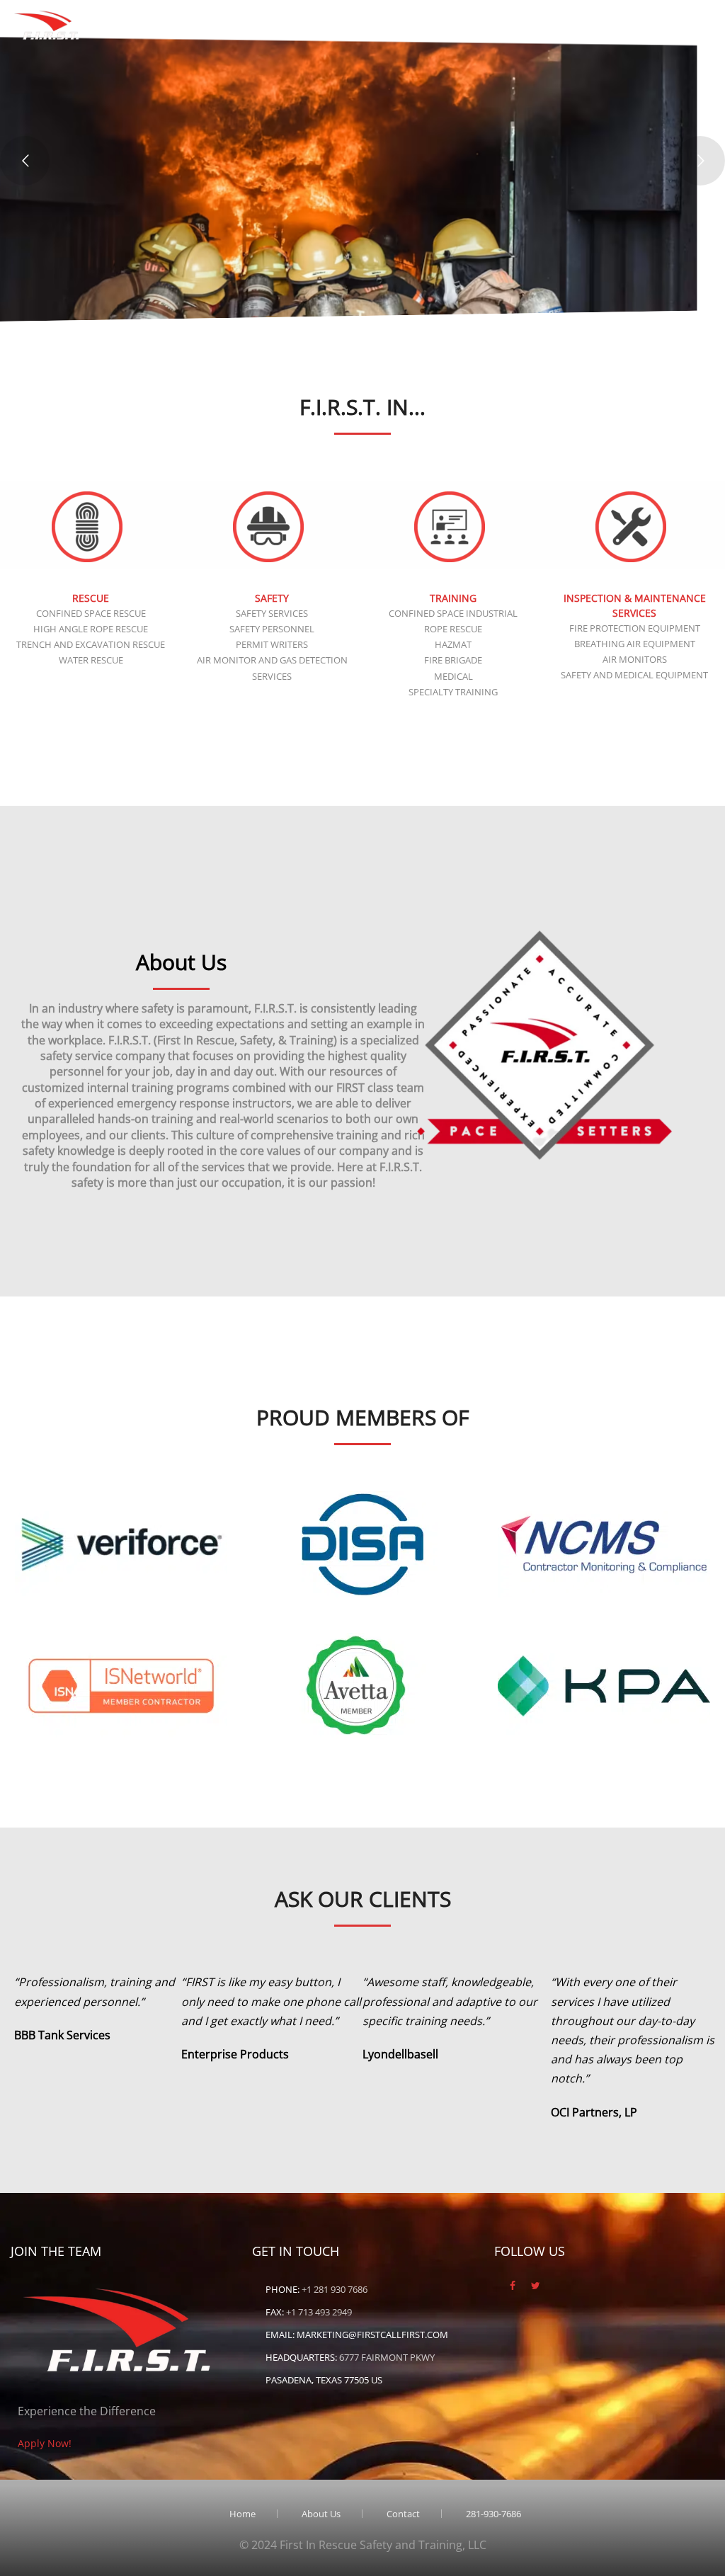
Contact (600, 16)
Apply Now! (45, 2443)
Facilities (440, 16)
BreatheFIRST (136, 16)
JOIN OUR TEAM (187, 256)
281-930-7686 (681, 16)
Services (352, 16)
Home (213, 16)
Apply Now (522, 16)
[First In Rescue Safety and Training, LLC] (48, 22)
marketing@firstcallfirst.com (372, 2335)
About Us (278, 16)
